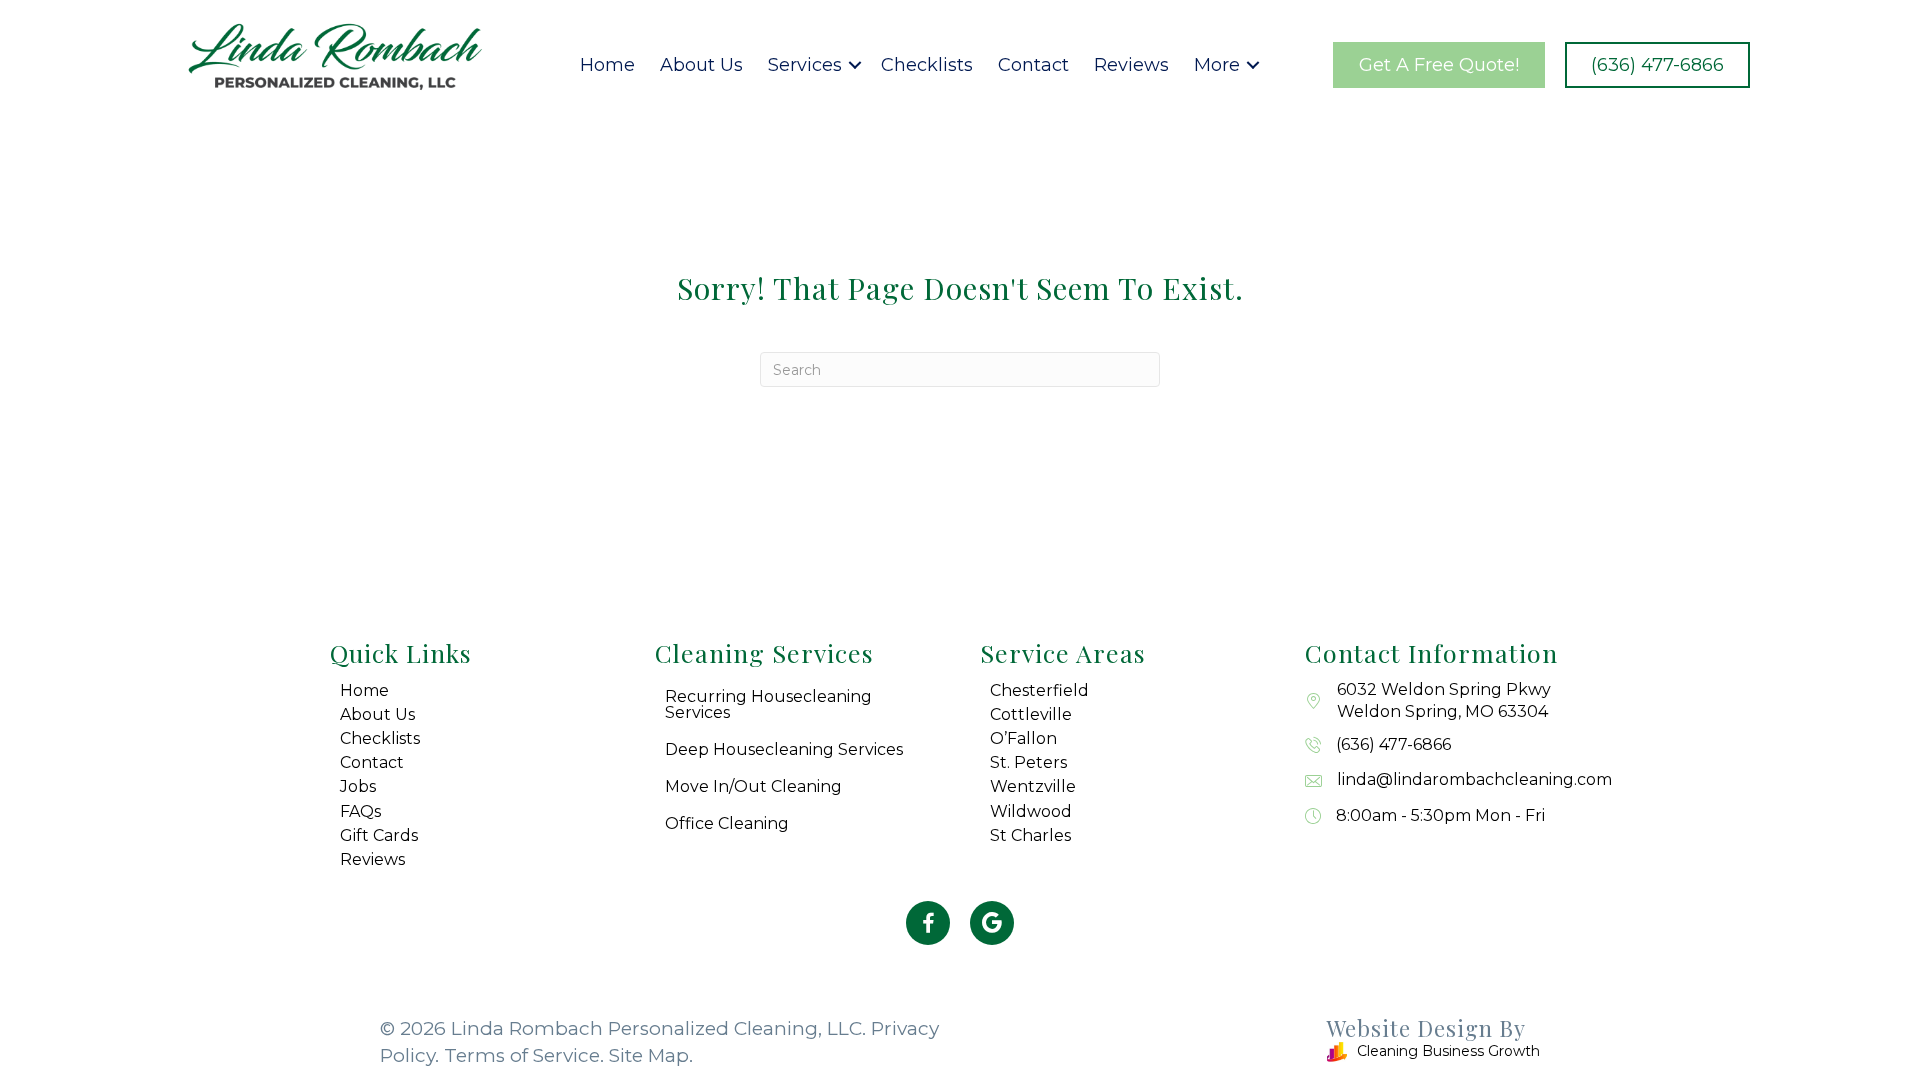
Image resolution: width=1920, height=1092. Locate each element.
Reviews (1131, 65)
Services (805, 65)
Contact (1033, 65)
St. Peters (1028, 762)
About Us (701, 65)
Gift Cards (379, 835)
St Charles (1030, 835)
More (1217, 65)
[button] (855, 65)
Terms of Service (522, 1055)
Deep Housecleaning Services (784, 749)
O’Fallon (1023, 738)
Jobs (358, 786)
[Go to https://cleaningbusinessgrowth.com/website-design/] (1260, 1043)
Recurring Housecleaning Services (768, 704)
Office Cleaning (727, 823)
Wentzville (1033, 786)
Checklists (927, 65)
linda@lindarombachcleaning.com (1474, 779)
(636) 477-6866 (1393, 744)
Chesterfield (1039, 690)
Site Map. (651, 1055)
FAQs (360, 811)
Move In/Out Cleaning (753, 786)
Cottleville (1031, 714)
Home (607, 65)
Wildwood (1031, 811)
